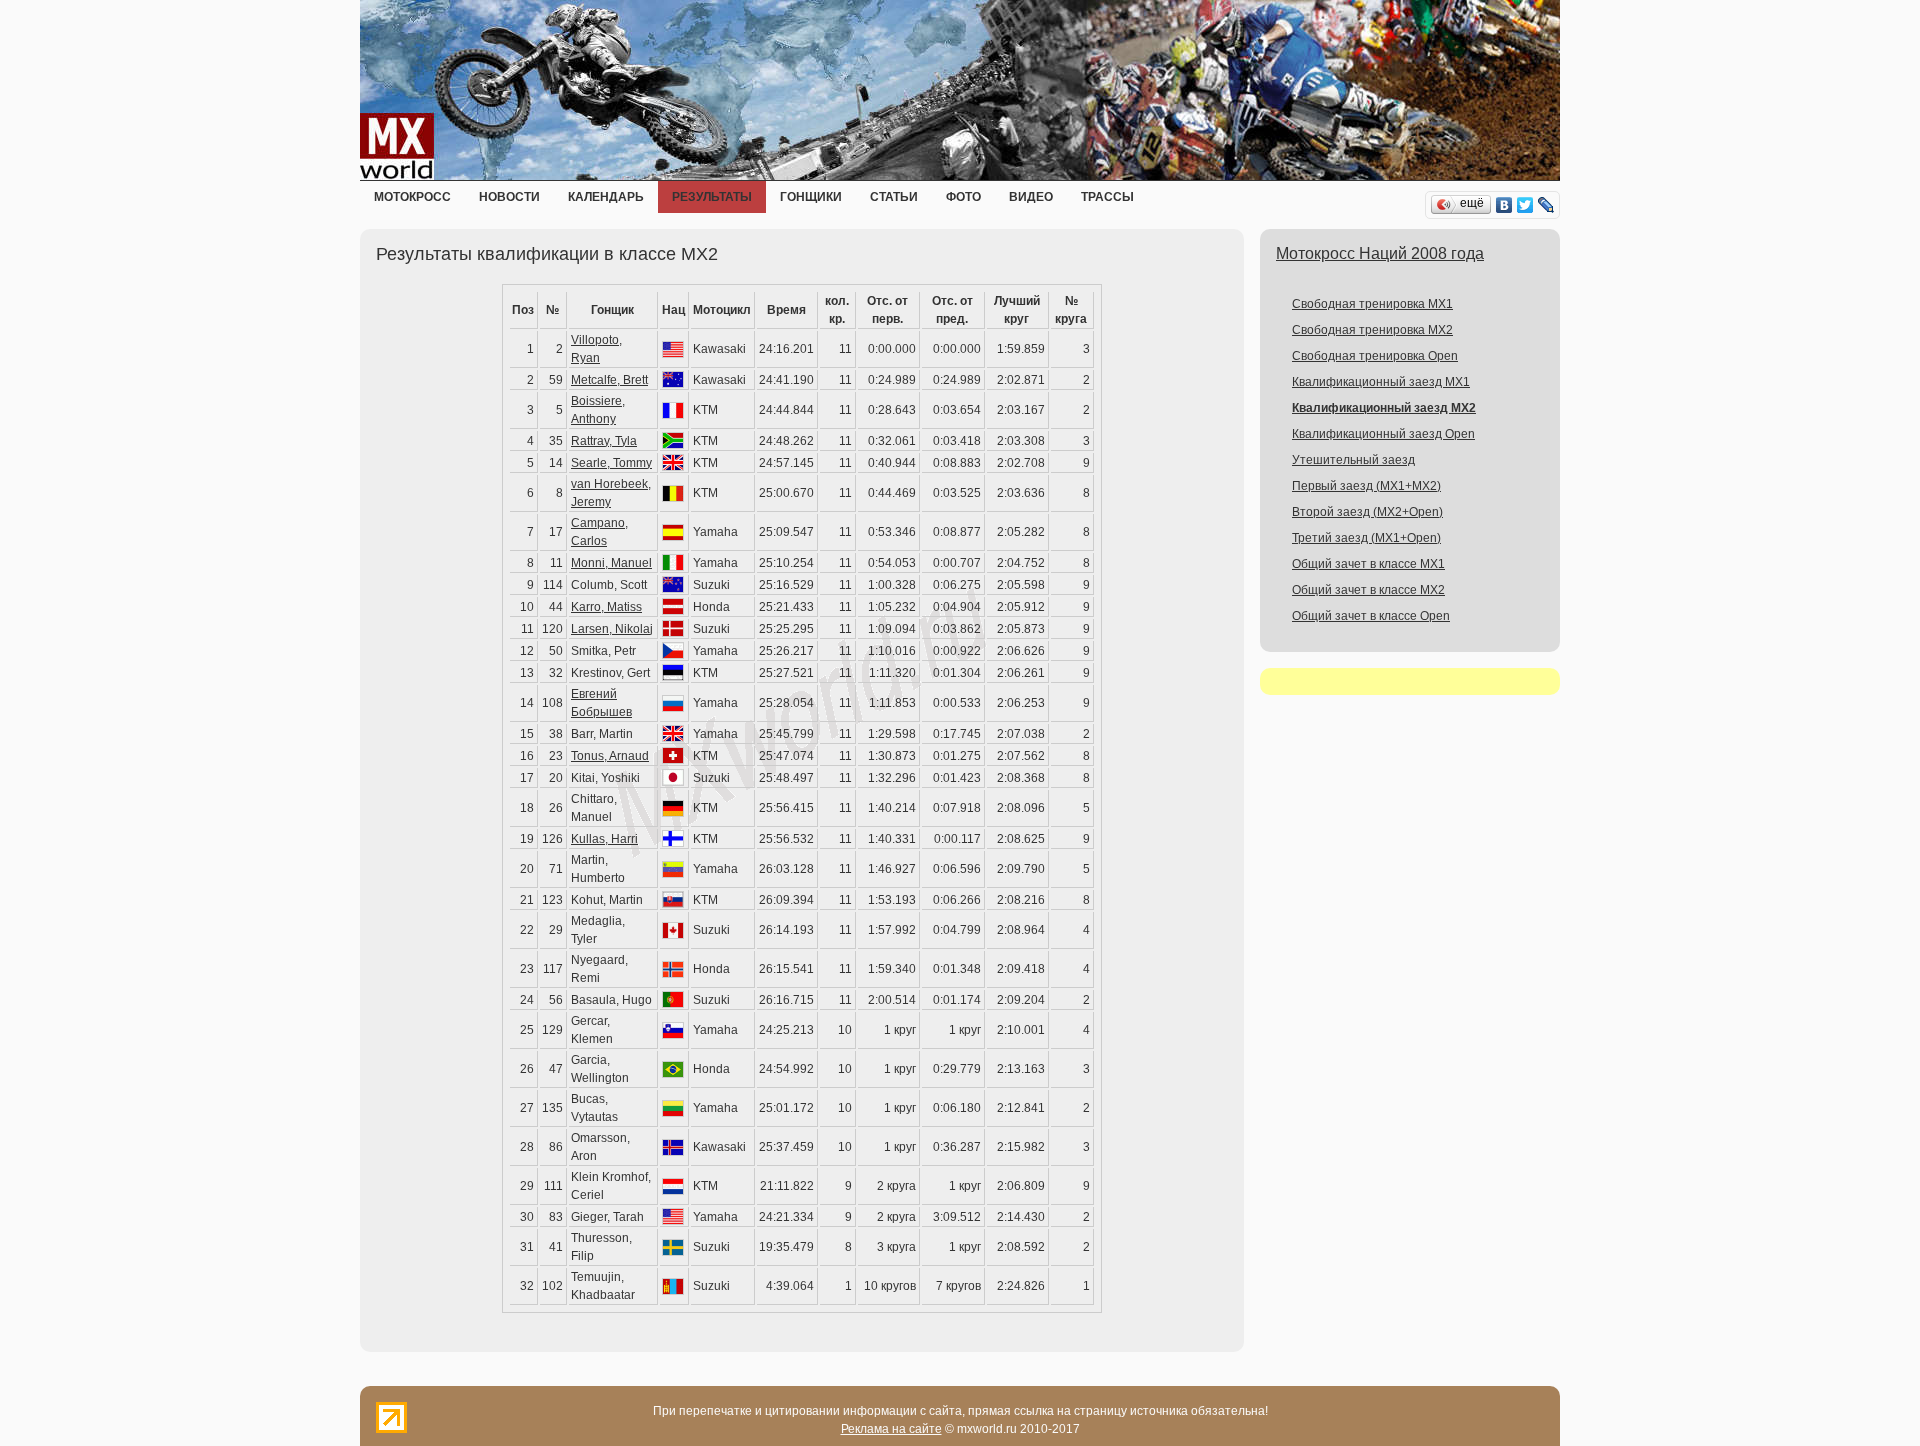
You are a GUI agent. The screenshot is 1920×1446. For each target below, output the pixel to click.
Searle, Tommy (611, 463)
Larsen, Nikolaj (612, 629)
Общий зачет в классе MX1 (1368, 564)
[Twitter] (1525, 205)
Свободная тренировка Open (1375, 356)
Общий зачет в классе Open (1371, 616)
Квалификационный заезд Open (1383, 434)
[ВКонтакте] (1504, 205)
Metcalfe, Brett (609, 380)
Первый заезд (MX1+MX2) (1366, 486)
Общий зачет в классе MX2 (1368, 590)
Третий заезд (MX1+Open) (1366, 538)
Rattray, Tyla (604, 441)
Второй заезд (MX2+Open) (1367, 512)
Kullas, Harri (604, 839)
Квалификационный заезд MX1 (1381, 382)
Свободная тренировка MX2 (1372, 330)
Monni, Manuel (611, 563)
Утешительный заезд (1353, 460)
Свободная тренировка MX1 (1372, 304)
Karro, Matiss (606, 607)
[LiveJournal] (1546, 205)
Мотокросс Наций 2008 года (1380, 253)
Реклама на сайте (891, 1429)
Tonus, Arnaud (610, 756)
